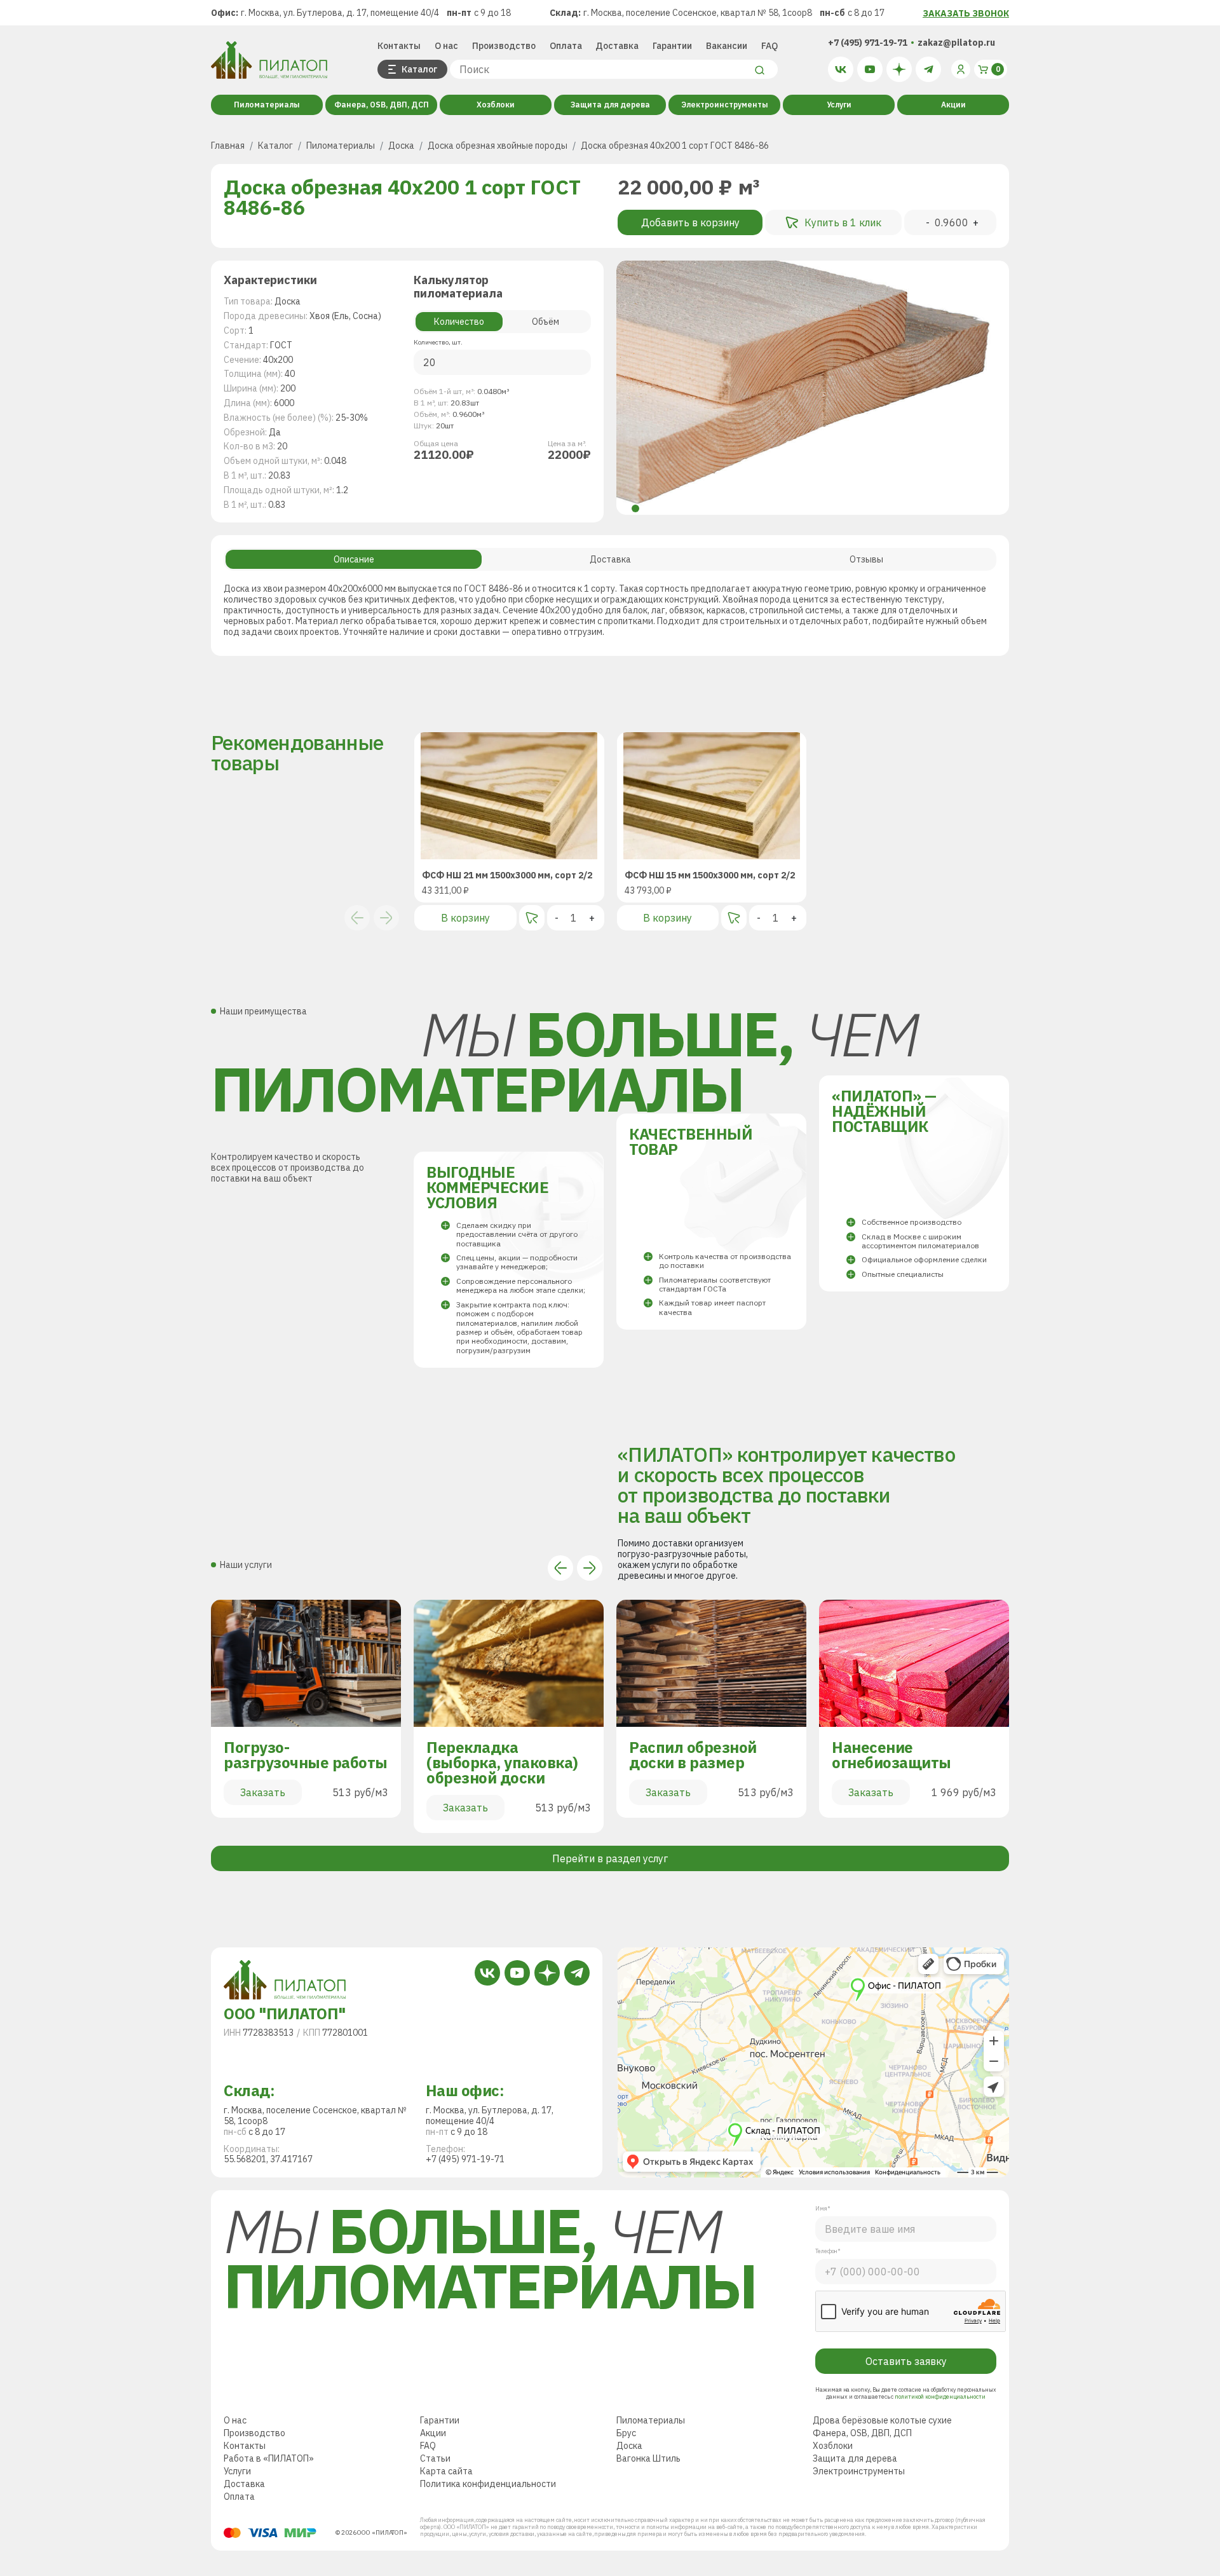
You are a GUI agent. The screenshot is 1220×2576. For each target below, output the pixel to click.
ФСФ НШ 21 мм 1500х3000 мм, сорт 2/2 (507, 876)
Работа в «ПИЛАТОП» (269, 2458)
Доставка (617, 46)
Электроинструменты (725, 105)
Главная (228, 146)
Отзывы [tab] (866, 559)
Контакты (399, 46)
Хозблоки (496, 105)
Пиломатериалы (267, 105)
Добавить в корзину (690, 222)
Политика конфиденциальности (488, 2484)
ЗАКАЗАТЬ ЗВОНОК (966, 13)
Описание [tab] (354, 559)
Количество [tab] (459, 322)
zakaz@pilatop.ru (956, 43)
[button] (635, 508)
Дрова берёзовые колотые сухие (882, 2420)
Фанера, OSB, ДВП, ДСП (382, 105)
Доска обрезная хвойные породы (498, 146)
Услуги (839, 105)
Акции (953, 105)
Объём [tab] (546, 322)
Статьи (435, 2458)
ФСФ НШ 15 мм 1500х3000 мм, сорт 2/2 (710, 876)
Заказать (263, 1792)
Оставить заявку (906, 2361)
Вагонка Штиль (648, 2458)
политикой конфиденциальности (940, 2396)
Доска (401, 146)
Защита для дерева (610, 105)
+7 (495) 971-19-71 (868, 43)
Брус (626, 2433)
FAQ (769, 46)
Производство (504, 46)
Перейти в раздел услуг (610, 1858)
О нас (446, 46)
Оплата (566, 46)
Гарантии (672, 46)
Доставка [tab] (610, 559)
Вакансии (727, 46)
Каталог (275, 146)
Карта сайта (446, 2471)
